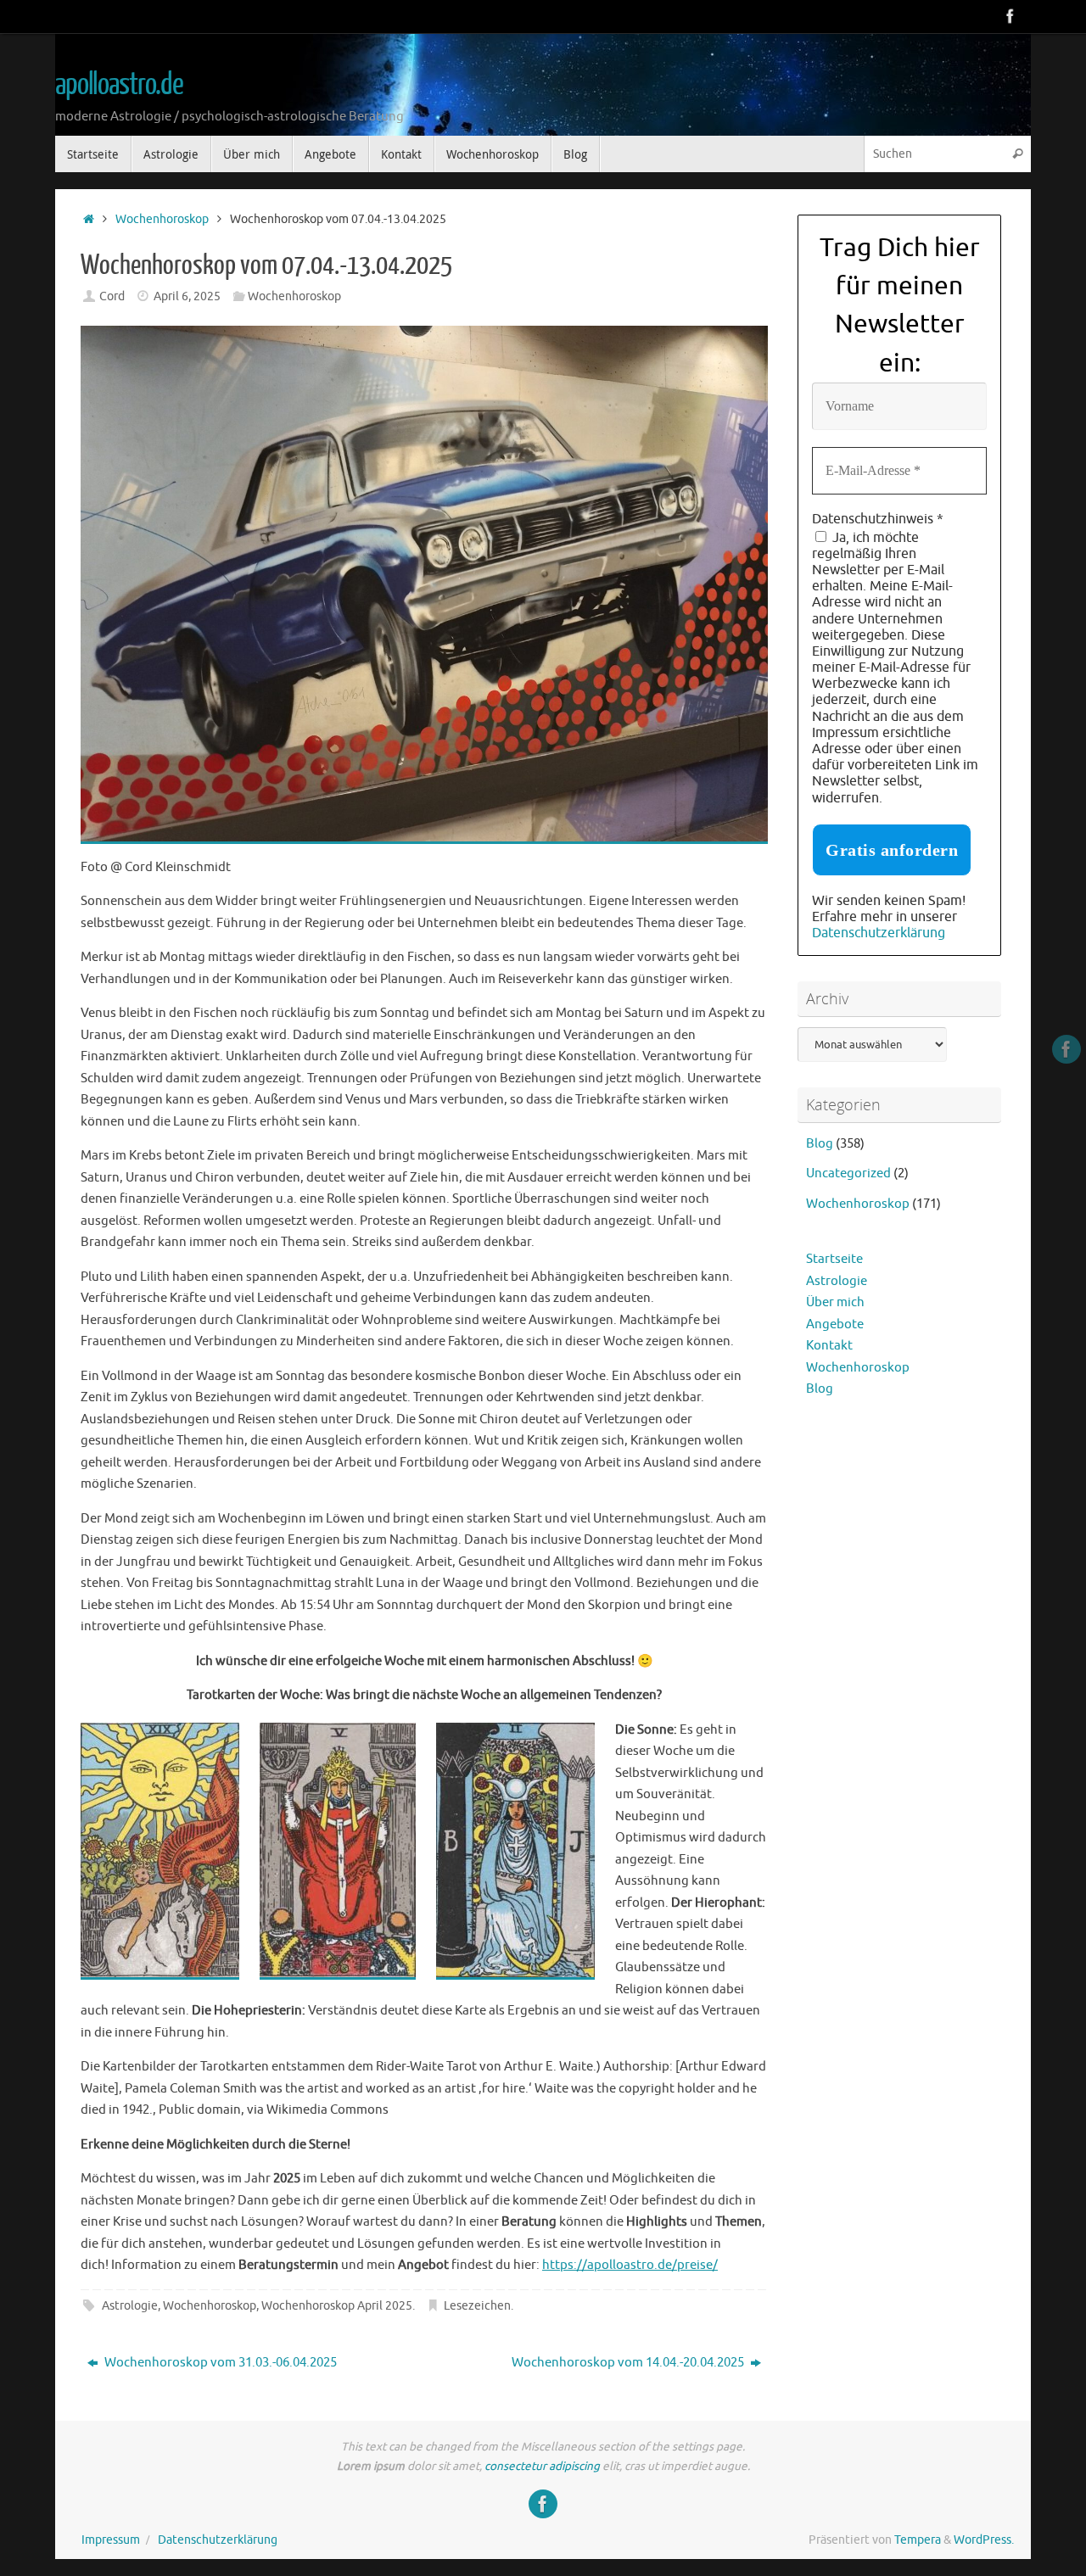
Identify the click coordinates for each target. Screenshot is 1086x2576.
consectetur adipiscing (542, 2466)
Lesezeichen (477, 2306)
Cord (112, 296)
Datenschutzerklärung (879, 933)
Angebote (835, 1324)
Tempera (918, 2540)
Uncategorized (848, 1173)
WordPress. (984, 2540)
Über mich (835, 1302)
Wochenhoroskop (162, 219)
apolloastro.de (119, 85)
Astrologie (130, 2306)
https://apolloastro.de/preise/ (630, 2265)
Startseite (834, 1259)
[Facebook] (1010, 16)
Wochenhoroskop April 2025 (337, 2306)
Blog (820, 1144)
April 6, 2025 (187, 296)
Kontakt (829, 1346)
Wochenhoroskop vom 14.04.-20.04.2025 (629, 2363)
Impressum (111, 2540)
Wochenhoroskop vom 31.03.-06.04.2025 (219, 2363)
